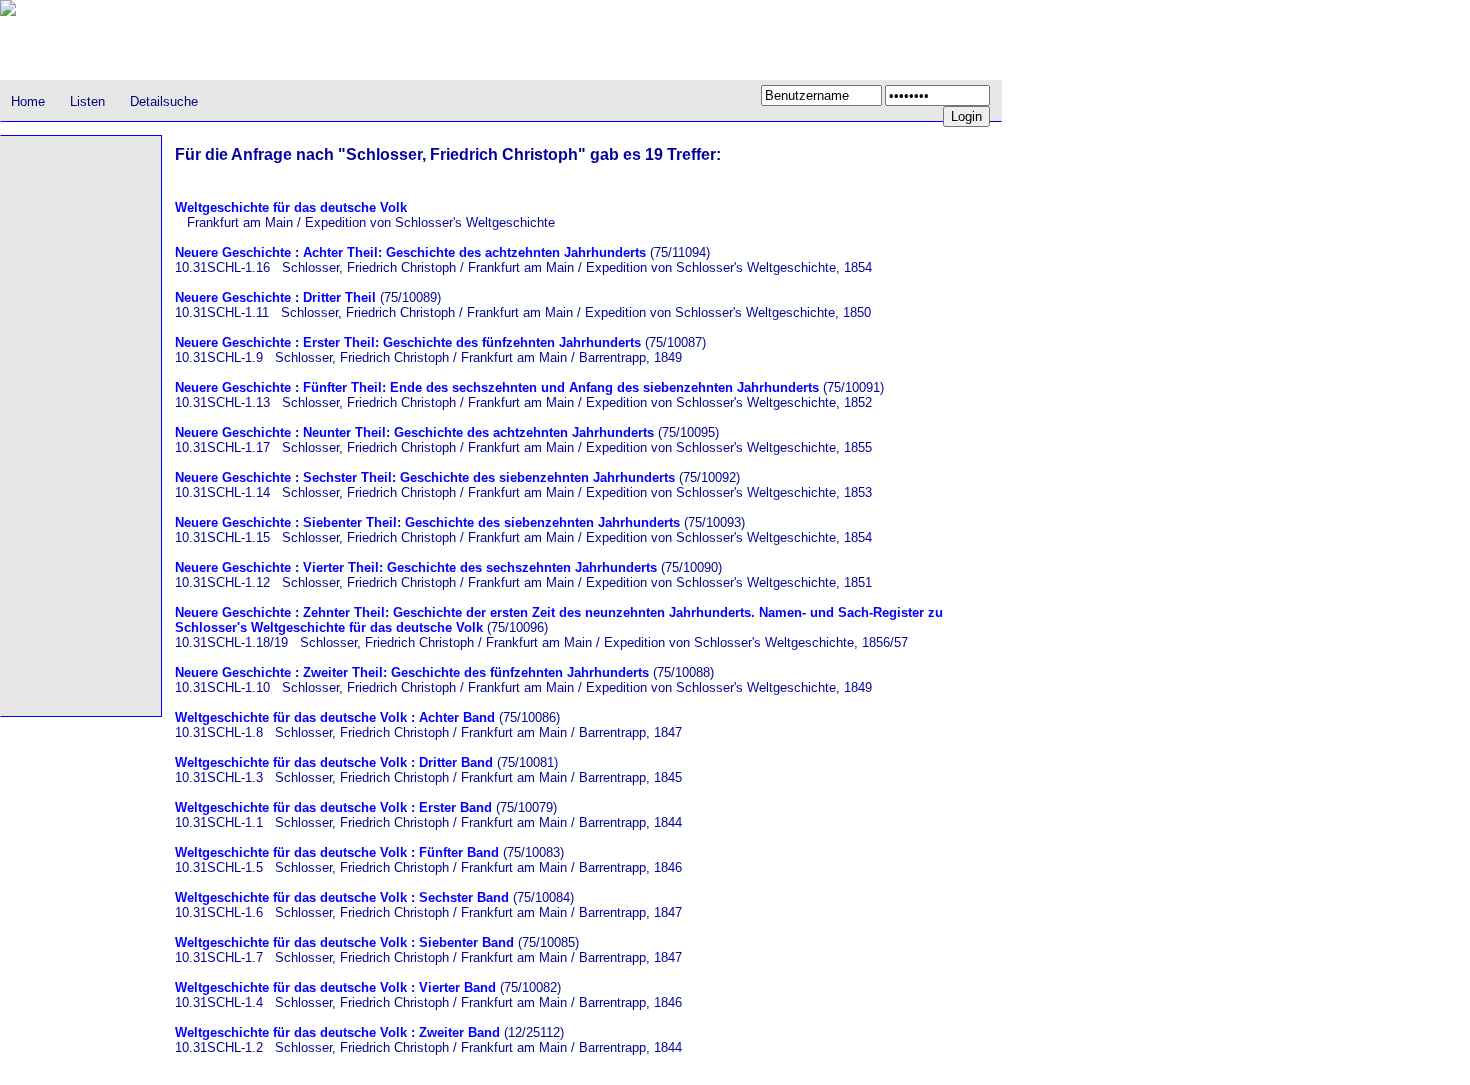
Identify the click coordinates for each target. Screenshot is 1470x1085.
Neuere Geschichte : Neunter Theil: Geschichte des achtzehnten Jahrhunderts (414, 432)
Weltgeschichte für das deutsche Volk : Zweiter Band (337, 1032)
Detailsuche (164, 101)
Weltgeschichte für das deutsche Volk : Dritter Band (334, 762)
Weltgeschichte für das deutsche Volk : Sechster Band (342, 897)
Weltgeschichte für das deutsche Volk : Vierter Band (335, 987)
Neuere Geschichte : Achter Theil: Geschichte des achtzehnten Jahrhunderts (410, 252)
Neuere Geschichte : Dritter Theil (275, 297)
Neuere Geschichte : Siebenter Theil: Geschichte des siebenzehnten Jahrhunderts (427, 522)
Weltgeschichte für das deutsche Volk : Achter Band (335, 717)
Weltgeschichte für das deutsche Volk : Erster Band (333, 807)
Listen (87, 101)
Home (28, 101)
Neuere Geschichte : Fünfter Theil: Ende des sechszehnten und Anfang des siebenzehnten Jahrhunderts (497, 387)
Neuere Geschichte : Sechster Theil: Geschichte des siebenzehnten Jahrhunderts (425, 477)
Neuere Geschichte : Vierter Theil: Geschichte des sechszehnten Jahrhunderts (416, 567)
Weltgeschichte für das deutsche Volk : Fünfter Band (337, 852)
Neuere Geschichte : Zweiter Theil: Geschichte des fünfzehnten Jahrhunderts (412, 672)
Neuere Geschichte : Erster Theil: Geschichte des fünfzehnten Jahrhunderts (408, 342)
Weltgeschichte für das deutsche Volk (291, 207)
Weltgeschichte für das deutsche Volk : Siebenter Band (344, 942)
